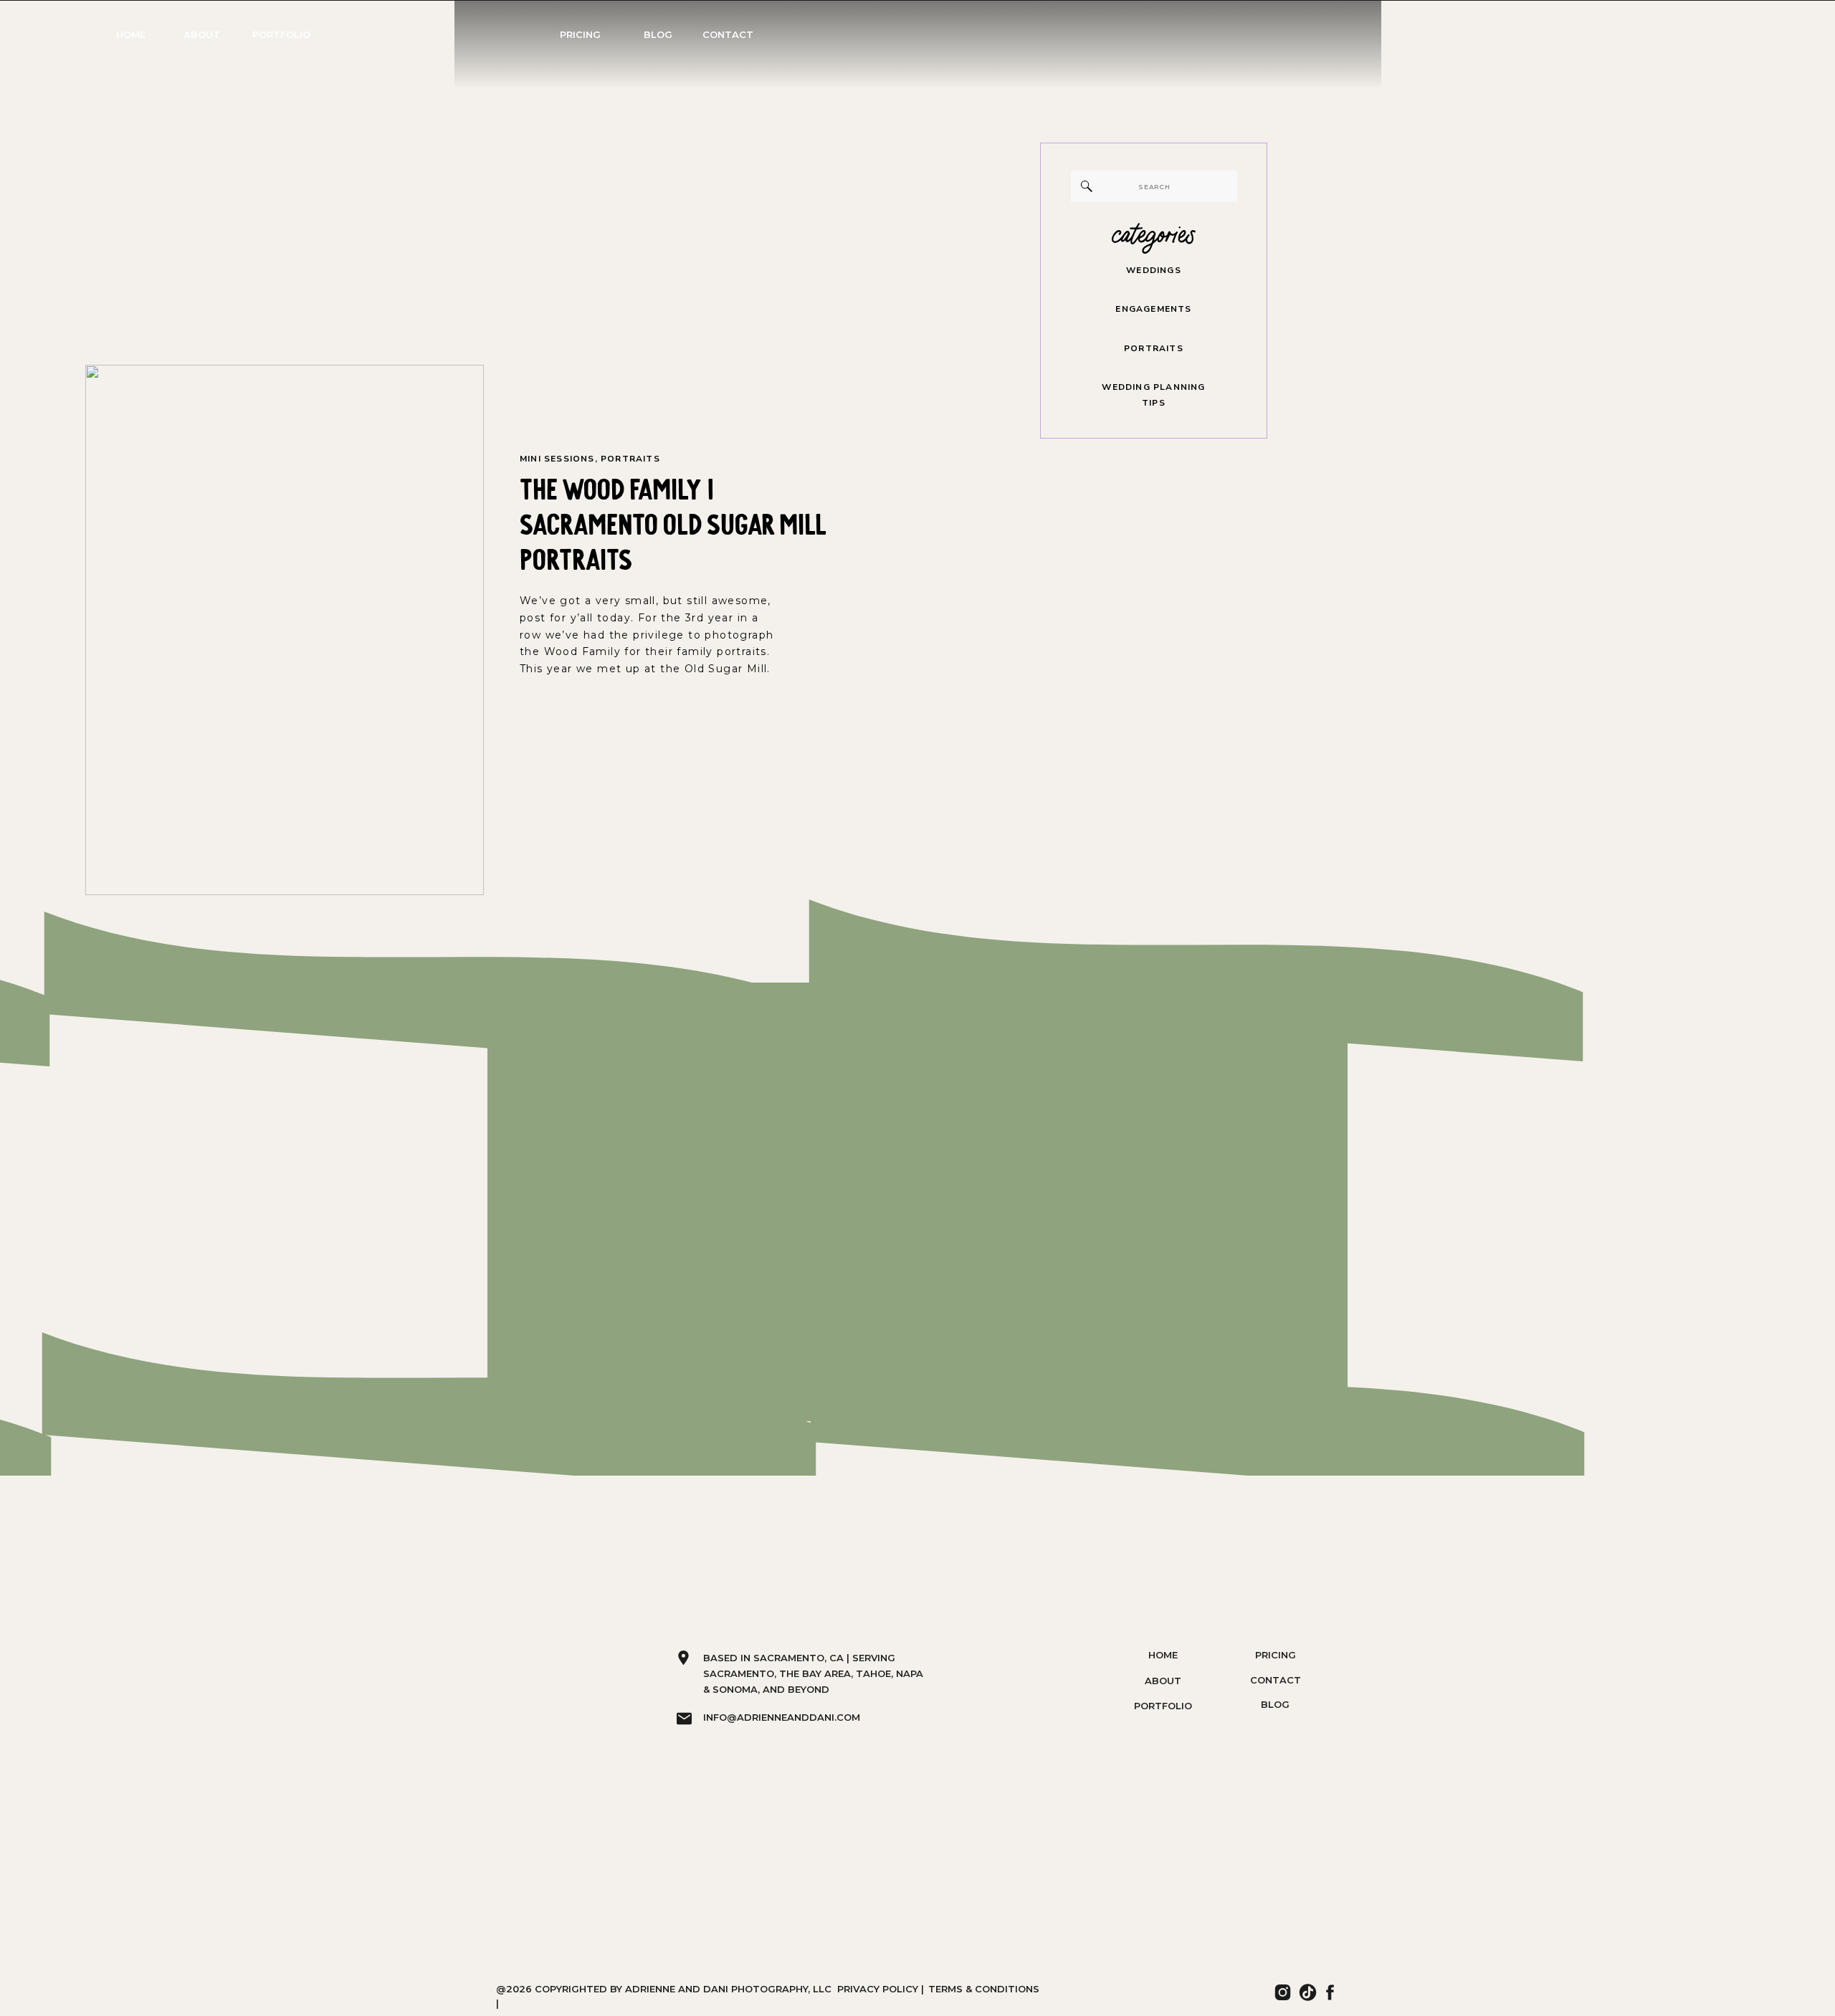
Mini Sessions (557, 459)
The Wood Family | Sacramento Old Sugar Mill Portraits (673, 521)
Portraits (630, 459)
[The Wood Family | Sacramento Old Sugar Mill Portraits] (285, 630)
